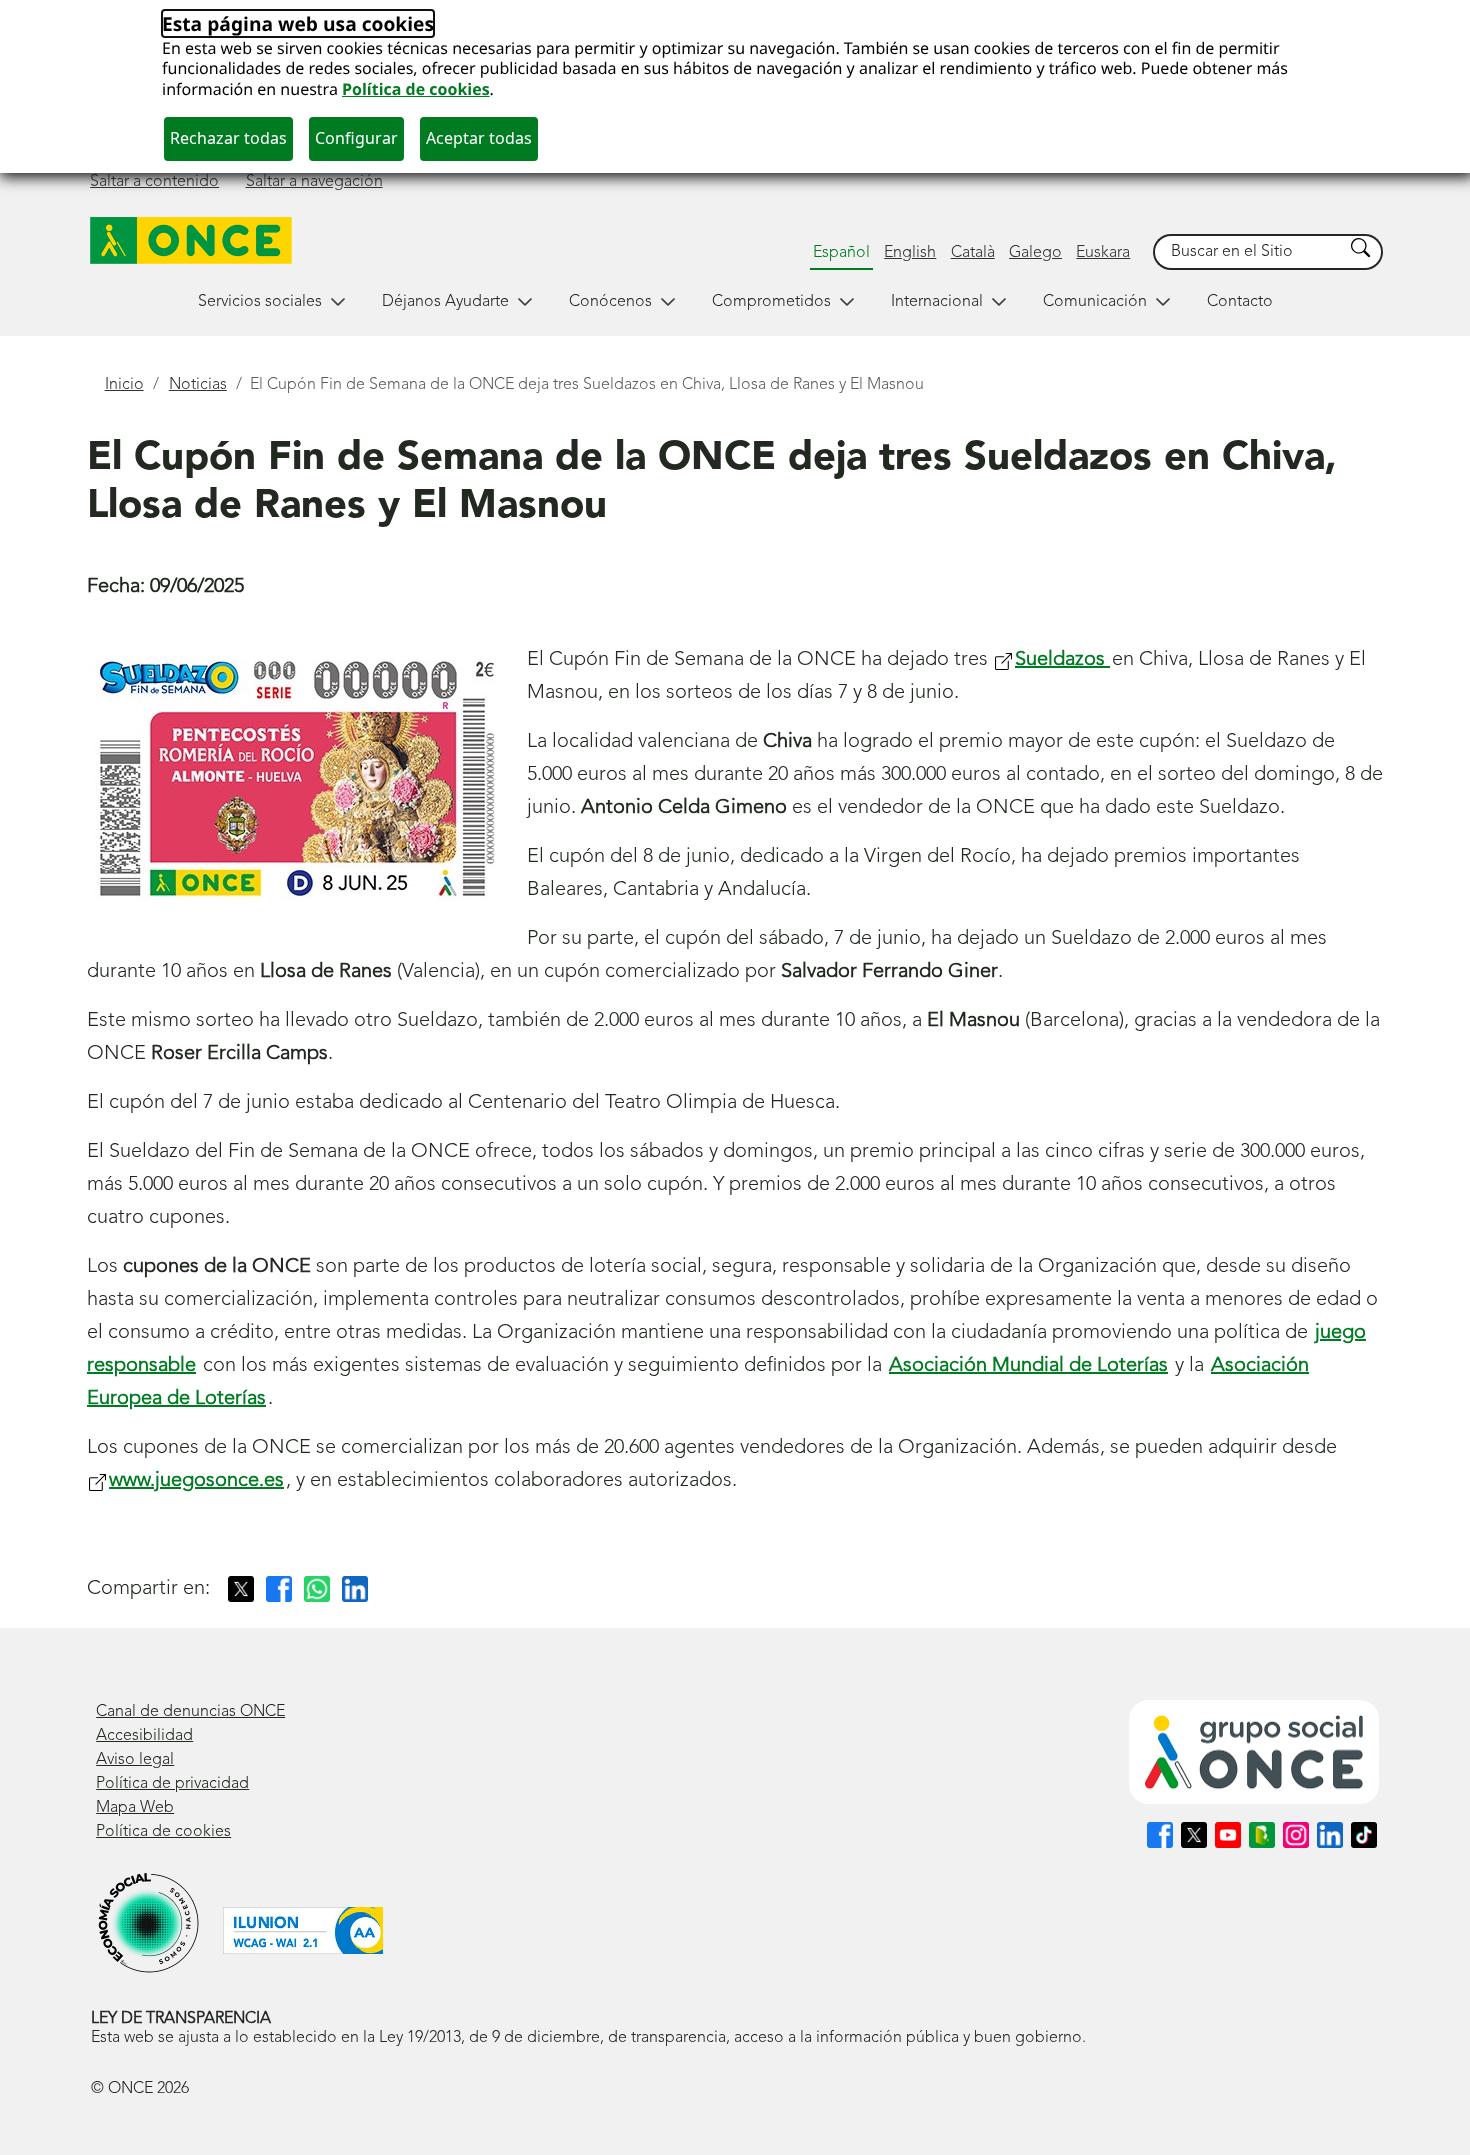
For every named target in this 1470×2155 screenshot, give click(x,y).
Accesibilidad (144, 1736)
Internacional (937, 302)
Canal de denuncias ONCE (190, 1712)
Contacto (1240, 302)
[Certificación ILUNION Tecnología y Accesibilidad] (303, 1930)
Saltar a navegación (314, 182)
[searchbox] (1249, 252)
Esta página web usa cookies (298, 23)
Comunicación (1095, 302)
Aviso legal (135, 1760)
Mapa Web (135, 1808)
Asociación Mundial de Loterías (1028, 1366)
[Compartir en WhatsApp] (317, 1589)
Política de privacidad (172, 1784)
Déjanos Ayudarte (445, 302)
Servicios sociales (260, 302)
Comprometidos (771, 302)
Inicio (124, 385)
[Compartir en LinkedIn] (355, 1589)
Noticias (198, 385)
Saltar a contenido (154, 182)
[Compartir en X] (241, 1589)
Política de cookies (416, 89)
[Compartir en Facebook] (279, 1589)
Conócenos (610, 302)
